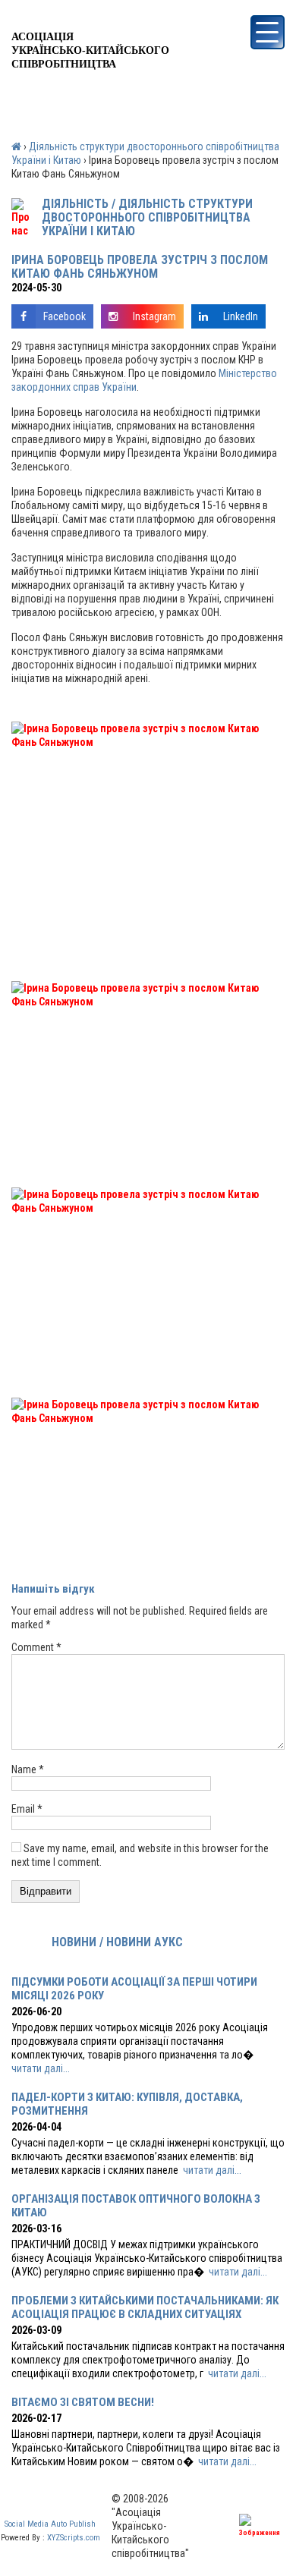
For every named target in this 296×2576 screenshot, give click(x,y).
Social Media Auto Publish (50, 2524)
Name (28, 1769)
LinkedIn (241, 316)
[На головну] (90, 18)
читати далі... (41, 2068)
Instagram (154, 316)
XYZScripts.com (74, 2538)
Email (27, 1809)
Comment (36, 1647)
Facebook (65, 316)
